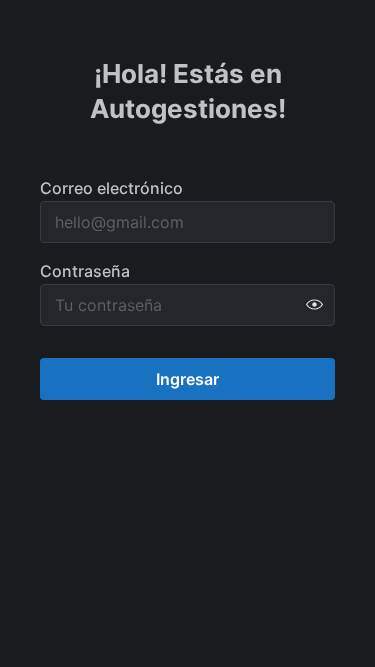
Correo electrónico (111, 188)
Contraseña (85, 271)
